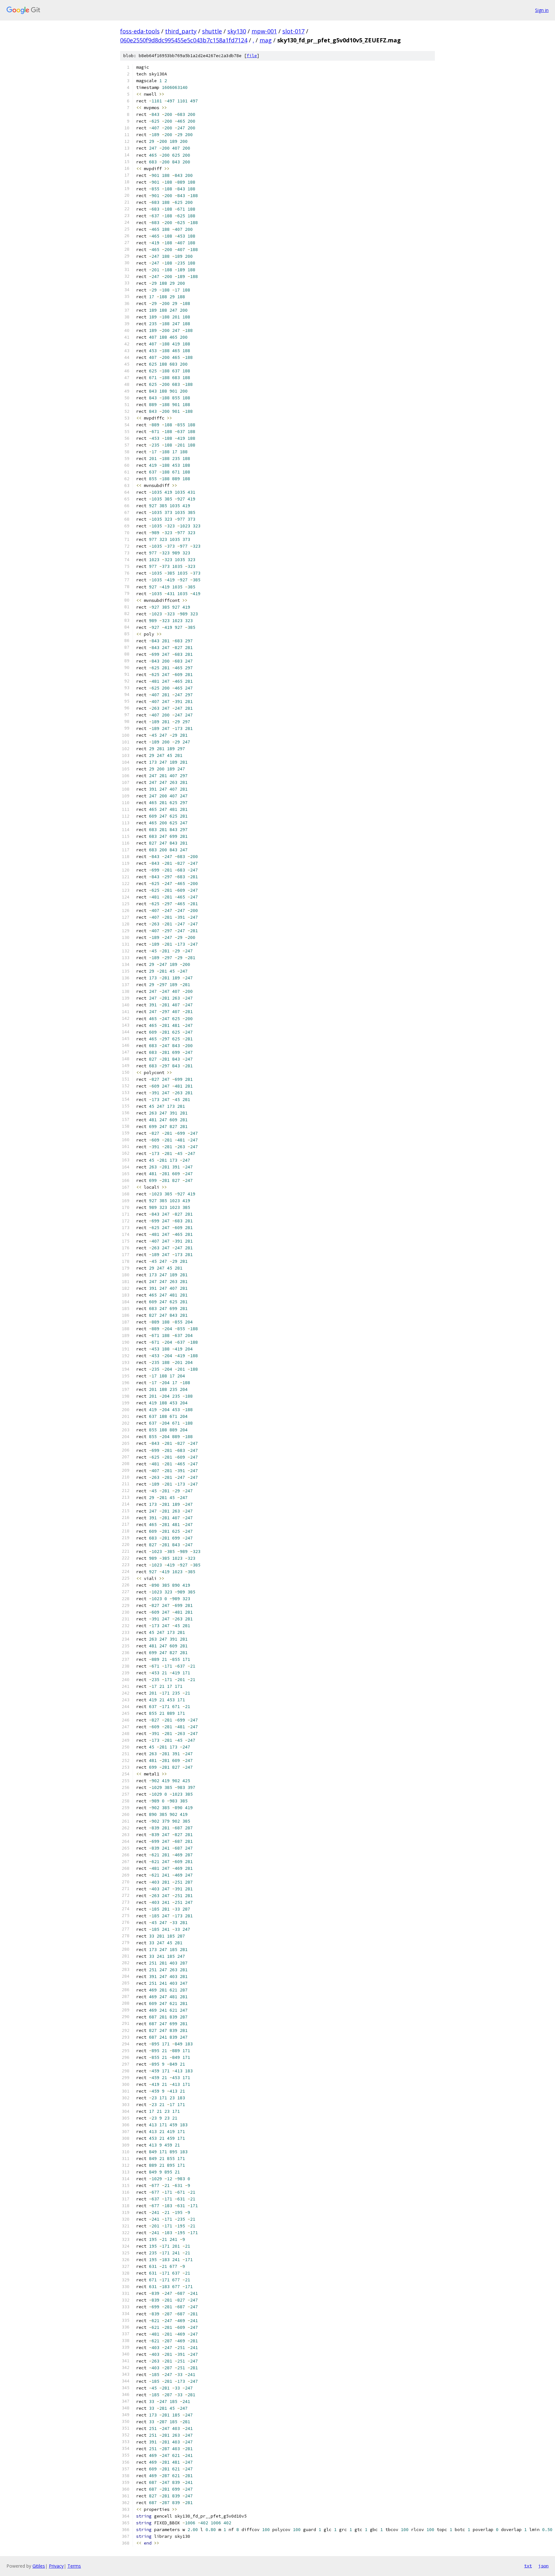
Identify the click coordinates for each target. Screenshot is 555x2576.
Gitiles (39, 2566)
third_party (181, 31)
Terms (74, 2566)
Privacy (56, 2566)
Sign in (542, 10)
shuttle (212, 31)
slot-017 (293, 31)
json (543, 2566)
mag (266, 40)
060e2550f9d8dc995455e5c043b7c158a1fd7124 (184, 40)
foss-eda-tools (140, 31)
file (252, 56)
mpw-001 (264, 31)
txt (528, 2566)
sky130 (237, 31)
